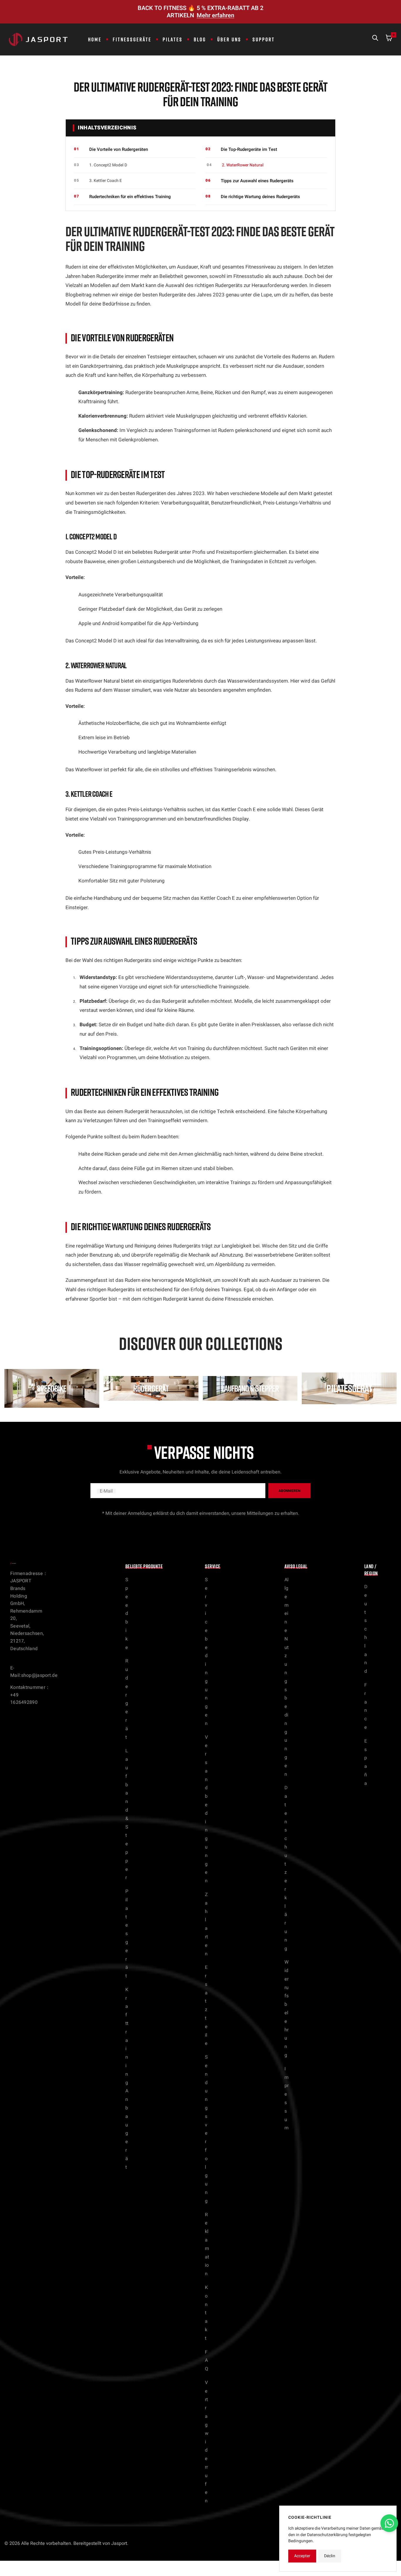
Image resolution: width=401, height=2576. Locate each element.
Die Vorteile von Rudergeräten (119, 149)
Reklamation (207, 2244)
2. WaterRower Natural (243, 165)
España (366, 1762)
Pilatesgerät (127, 1934)
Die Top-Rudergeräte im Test (249, 149)
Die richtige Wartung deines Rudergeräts (260, 197)
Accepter (302, 2556)
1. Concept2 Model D (108, 165)
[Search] (375, 39)
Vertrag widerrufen (207, 2442)
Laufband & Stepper (127, 1814)
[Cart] (389, 39)
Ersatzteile (206, 2005)
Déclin (330, 2556)
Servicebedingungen (206, 1652)
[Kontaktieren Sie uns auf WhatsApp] (389, 2523)
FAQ (207, 2361)
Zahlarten (206, 1924)
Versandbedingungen (206, 1809)
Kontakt (206, 2313)
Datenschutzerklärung (286, 1868)
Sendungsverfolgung (206, 2129)
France (366, 1706)
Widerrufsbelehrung (287, 2009)
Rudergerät (127, 1699)
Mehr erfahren (215, 15)
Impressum (287, 2099)
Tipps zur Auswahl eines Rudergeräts (257, 181)
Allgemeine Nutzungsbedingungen (287, 1677)
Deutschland (366, 1629)
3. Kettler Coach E (106, 181)
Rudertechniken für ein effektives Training (130, 197)
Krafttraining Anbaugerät (127, 2078)
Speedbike (127, 1613)
